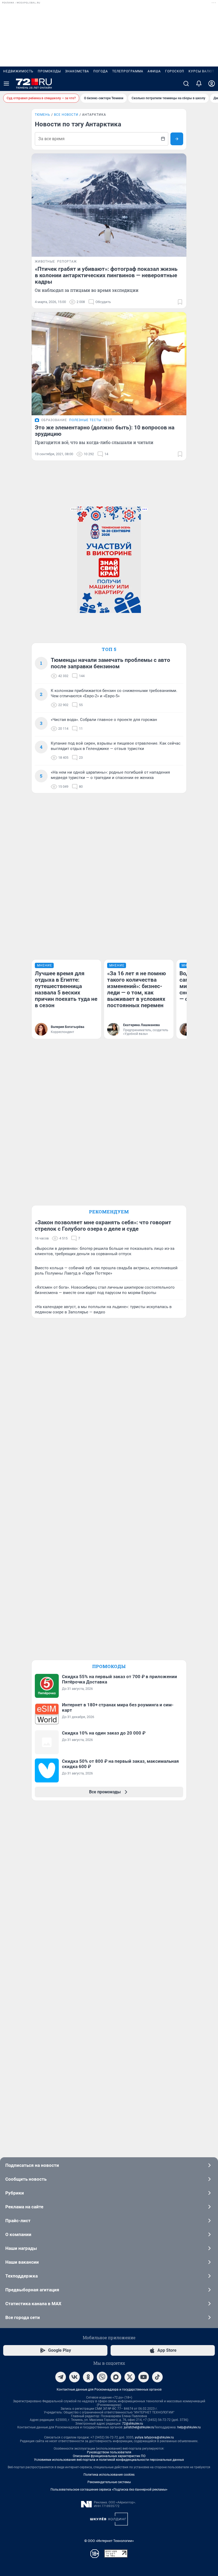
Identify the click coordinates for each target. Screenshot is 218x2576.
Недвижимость (18, 71)
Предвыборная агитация (32, 2290)
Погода (101, 71)
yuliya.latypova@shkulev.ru (154, 2437)
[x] (130, 2377)
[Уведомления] (199, 84)
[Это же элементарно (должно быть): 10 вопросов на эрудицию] (109, 364)
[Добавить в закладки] (180, 302)
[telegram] (61, 2377)
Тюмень (43, 115)
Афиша (154, 71)
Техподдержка (22, 2276)
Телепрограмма (128, 71)
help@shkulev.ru (189, 2427)
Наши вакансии (22, 2262)
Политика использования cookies (109, 2475)
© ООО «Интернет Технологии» (109, 2541)
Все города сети (23, 2317)
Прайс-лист (18, 2221)
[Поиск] (186, 84)
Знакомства (77, 71)
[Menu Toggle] (6, 84)
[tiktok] (157, 2377)
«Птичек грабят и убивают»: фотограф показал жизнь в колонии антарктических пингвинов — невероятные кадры (106, 275)
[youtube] (144, 2377)
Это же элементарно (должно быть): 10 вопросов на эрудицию (105, 431)
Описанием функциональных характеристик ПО (109, 2456)
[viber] (102, 2377)
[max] (116, 2377)
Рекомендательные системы (109, 2482)
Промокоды (49, 71)
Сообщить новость (26, 2179)
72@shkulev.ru (133, 2424)
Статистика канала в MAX (33, 2304)
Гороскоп (175, 71)
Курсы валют (201, 71)
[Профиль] (212, 84)
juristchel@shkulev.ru (139, 2427)
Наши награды (21, 2248)
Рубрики (15, 2193)
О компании (18, 2234)
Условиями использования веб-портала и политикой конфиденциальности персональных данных (109, 2460)
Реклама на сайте (24, 2207)
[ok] (88, 2377)
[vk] (74, 2377)
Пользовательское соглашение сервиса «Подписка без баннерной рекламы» (109, 2490)
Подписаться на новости (32, 2165)
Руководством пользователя (109, 2452)
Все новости (66, 115)
